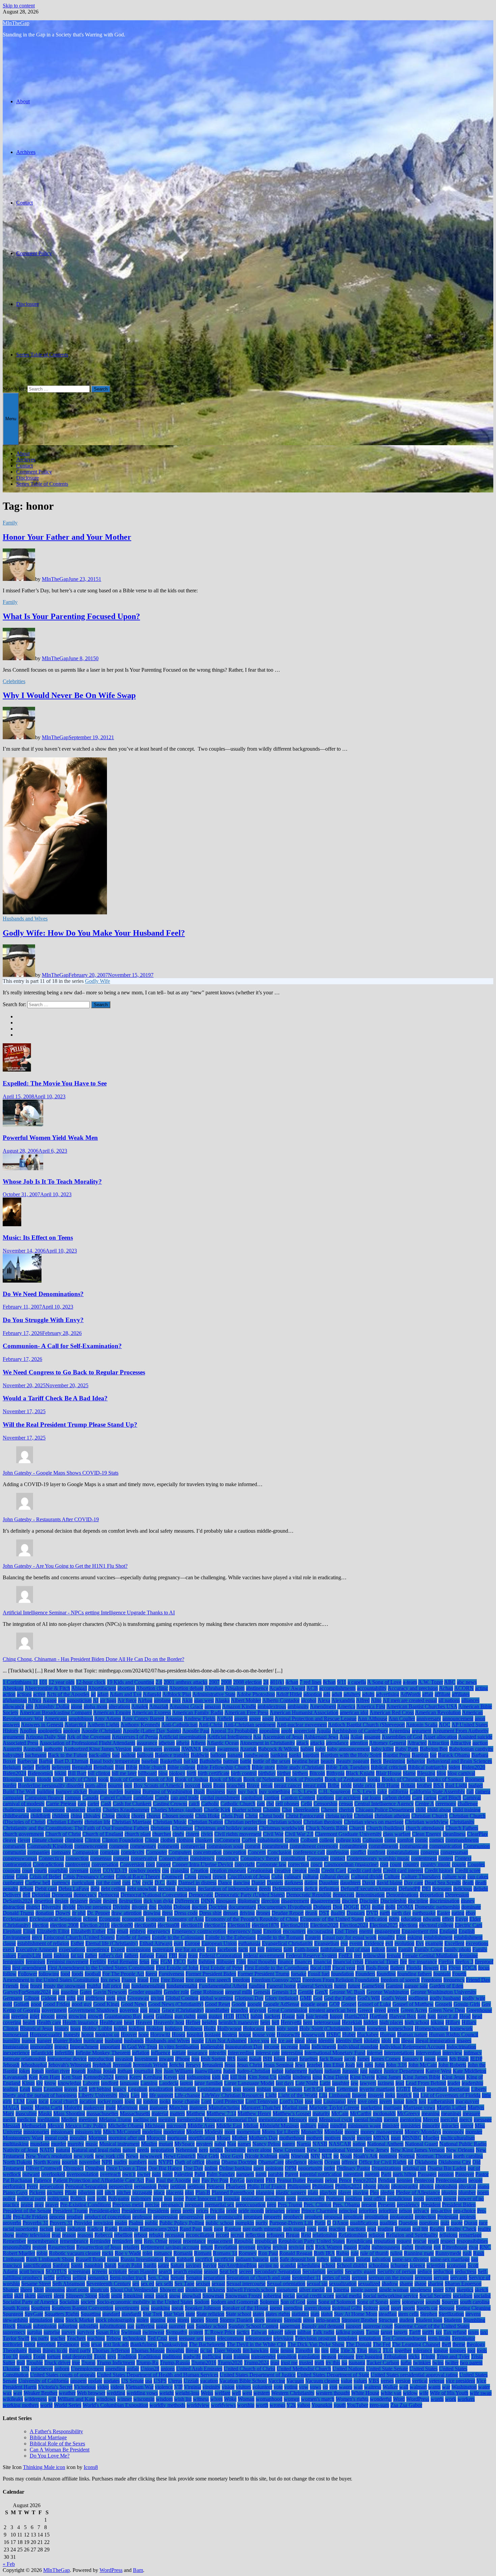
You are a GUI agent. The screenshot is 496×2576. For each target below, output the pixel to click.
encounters (294, 1931)
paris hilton (405, 2174)
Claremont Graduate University (348, 1834)
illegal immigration (435, 2041)
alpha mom (95, 1706)
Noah (346, 2156)
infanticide (42, 2053)
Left (83, 2089)
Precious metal (128, 2205)
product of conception (108, 2217)
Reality (437, 2229)
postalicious (399, 2198)
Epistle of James (133, 1937)
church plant (138, 1834)
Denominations (402, 1895)
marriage (393, 2107)
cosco (316, 1864)
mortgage (177, 2138)
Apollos (28, 1731)
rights (407, 2247)
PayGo (237, 2180)
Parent (292, 2174)
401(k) (277, 1682)
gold (7, 2004)
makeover (94, 2107)
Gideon (49, 1998)
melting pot (145, 2119)
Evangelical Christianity (287, 1943)
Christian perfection (245, 1822)
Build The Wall (19, 1791)
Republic (244, 2241)
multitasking (16, 2144)
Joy (159, 2071)
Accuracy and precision (413, 1688)
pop (168, 2198)
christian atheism (392, 1816)
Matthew (196, 2113)
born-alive (96, 1785)
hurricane (93, 2041)
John (380, 2065)
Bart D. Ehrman (71, 1761)
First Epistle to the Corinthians (277, 1968)
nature (129, 2150)
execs (9, 1949)
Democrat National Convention (154, 1895)
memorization (273, 2119)
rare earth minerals (262, 2229)
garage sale (416, 1986)
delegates (442, 1889)
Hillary (453, 2022)
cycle (148, 1883)
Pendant (387, 2180)
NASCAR (340, 2144)
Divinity (121, 1907)
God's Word (394, 1998)
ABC (450, 1682)
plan (189, 2192)
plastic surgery (291, 2192)
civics (207, 1834)
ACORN (464, 1688)
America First (371, 1706)
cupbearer (13, 1883)
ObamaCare (271, 2162)
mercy (466, 2119)
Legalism (138, 2089)
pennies (405, 2180)
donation (45, 1913)
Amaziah (159, 1706)
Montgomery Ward (23, 2138)
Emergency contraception (199, 1931)
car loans (371, 1797)
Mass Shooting (69, 2113)
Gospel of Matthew (413, 2004)
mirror (467, 2126)
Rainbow (129, 2229)
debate (26, 1889)
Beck (376, 1761)
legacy (120, 2089)
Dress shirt (210, 1913)
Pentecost (424, 2180)
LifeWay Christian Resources (233, 2095)
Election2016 (295, 1925)
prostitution (376, 2217)
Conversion (132, 1864)
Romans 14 (225, 2253)
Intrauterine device (67, 2059)
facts (243, 1949)
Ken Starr (72, 2077)
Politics (78, 2198)
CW (136, 1883)
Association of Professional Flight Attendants (87, 1743)
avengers (153, 1749)
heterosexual (327, 2022)
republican (266, 2241)
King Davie (362, 2077)
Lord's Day (291, 2101)
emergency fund (245, 1931)
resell (433, 2241)
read (372, 2229)
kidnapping (199, 2077)
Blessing (426, 1773)
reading (385, 2229)
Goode (239, 2004)
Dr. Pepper (99, 1913)
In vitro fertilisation (179, 2047)
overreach (110, 2174)
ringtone (423, 2247)
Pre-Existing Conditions (86, 2205)
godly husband (445, 1998)
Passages (427, 2174)
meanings (451, 2113)
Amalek (140, 1706)
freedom (241, 1980)
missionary (62, 2132)
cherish (346, 1810)
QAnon (340, 2223)
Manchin (178, 2107)
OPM (291, 2168)
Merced (431, 2119)
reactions (356, 2229)
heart (129, 2022)
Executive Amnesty (37, 1949)
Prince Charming (319, 2211)
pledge (387, 2192)
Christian (364, 1816)
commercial (193, 1846)
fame (392, 1949)
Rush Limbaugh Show (50, 2259)
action (9, 1694)
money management (382, 2132)
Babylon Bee (434, 1749)
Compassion (85, 1852)
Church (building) (385, 1828)
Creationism (260, 1870)
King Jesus (453, 2077)
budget (476, 1785)
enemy (366, 1931)
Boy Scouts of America (158, 1785)
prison (405, 2211)
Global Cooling (182, 1998)
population (253, 2198)
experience (98, 1949)
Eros (401, 1937)
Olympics (73, 2168)
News (132, 2156)
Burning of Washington (167, 1791)
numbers (138, 2162)
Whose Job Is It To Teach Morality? (52, 1182)
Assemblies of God (402, 1737)
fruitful (94, 1986)
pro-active (441, 2211)
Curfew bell (38, 1883)
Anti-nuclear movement (302, 1725)
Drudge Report (288, 1913)
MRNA (381, 2138)
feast (193, 1955)
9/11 (342, 1682)
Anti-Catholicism (180, 1725)
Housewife (288, 2034)
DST (324, 1913)
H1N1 (242, 2016)
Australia (33, 1749)
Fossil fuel (319, 1974)
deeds (265, 1889)
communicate (414, 1846)
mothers (314, 2138)
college (327, 1840)
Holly (210, 2028)
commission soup (225, 1846)
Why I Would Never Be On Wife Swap (69, 695)
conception (235, 1852)
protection (425, 2217)
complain (110, 1852)
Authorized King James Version (98, 1749)
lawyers (368, 2083)
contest (446, 1858)
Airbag (145, 1700)
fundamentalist (182, 1986)
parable (276, 2174)
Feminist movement (67, 1962)
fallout (378, 1949)
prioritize (388, 2211)
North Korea (47, 2162)
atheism (167, 1743)
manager (159, 2107)
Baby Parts (407, 1749)
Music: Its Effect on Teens (38, 1238)
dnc (153, 1907)
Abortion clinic (152, 1688)
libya (124, 2095)
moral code (56, 2138)
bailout (128, 1755)
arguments (14, 1737)
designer (79, 1901)
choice (123, 1816)
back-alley (100, 1755)
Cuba (277, 1876)
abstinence (257, 1688)
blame (409, 1773)
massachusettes (102, 2113)
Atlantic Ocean (223, 1743)
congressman (454, 1852)
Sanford (61, 2265)
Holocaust (254, 2028)
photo (384, 2186)
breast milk (315, 1785)
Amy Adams (108, 1719)
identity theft (349, 2041)
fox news (110, 1980)
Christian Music (170, 1822)
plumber (467, 2192)
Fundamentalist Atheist (223, 1986)
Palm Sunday (221, 2174)
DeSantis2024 (18, 1901)
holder (120, 2028)
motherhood (292, 2138)
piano (483, 2186)
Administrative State (214, 1694)
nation (359, 2144)
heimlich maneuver (239, 2022)
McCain (340, 2113)
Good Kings (106, 2004)
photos (426, 2186)
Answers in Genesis (42, 1725)
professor (142, 2217)
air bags (108, 1700)
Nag (232, 2144)
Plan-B (203, 2192)
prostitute (353, 2217)
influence (161, 2053)
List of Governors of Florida (450, 2095)
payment (255, 2180)
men (313, 2119)
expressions (139, 1949)
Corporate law (271, 1864)
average (172, 1749)
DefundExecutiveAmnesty (369, 1889)
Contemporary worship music (378, 1858)
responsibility (17, 2247)
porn (291, 2198)
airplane (162, 1700)
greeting (20, 2016)
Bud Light (456, 1785)
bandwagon (256, 1755)
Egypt (462, 1919)
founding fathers (415, 1974)
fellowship (374, 1955)
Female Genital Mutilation (430, 1955)
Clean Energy (427, 1834)
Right (364, 2247)
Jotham (125, 2071)
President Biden (459, 2205)
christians (160, 1828)
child (421, 1810)
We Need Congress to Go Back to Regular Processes (74, 1372)
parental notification (321, 2174)
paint (168, 2174)
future (354, 1986)
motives (333, 2138)
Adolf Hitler (289, 1694)
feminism (35, 1962)
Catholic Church (238, 1804)
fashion (61, 1955)
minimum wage (364, 2126)
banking (279, 1755)
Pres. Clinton (318, 2205)
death (468, 1883)
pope (179, 2198)
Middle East (229, 2126)
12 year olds (62, 1682)
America (346, 1706)
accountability (372, 1688)
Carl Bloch (450, 1797)
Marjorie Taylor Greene (334, 2107)
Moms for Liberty (281, 2132)
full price (112, 1986)
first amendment (29, 1968)
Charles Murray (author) (177, 1810)
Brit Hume (388, 1785)
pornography (311, 2198)
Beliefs (43, 1767)
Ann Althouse (373, 1719)
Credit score (468, 1870)
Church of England (103, 1834)
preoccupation (251, 2205)
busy (231, 1791)
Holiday (155, 2028)
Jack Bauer (331, 2059)
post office (375, 2198)
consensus (101, 1858)
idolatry (372, 2041)
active (39, 1694)
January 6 (412, 2059)
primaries (275, 2211)
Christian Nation (205, 1822)
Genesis (262, 1992)
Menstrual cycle (336, 2119)
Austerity (12, 1749)
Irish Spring (213, 2059)
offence (349, 2162)
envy (37, 1937)
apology (72, 1731)
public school (220, 2223)
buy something (274, 1791)
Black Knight (360, 1773)
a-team (410, 1682)
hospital (195, 2034)
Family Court (429, 1949)
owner (144, 2174)
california (398, 1791)
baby (320, 1749)
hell (275, 2022)
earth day (401, 1913)
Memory (298, 2119)
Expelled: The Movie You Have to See (55, 1083)
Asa (257, 1737)
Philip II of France (266, 2186)
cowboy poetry (145, 1870)
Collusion (373, 1840)
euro (178, 1943)
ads (327, 1694)
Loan (32, 2101)
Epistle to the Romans (280, 1937)
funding (257, 1986)
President (431, 2205)
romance (163, 2253)
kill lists (238, 2077)
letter (330, 2089)
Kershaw (153, 2077)
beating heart (306, 1761)
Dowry (63, 1913)
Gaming (394, 1986)
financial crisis (348, 1962)
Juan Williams (178, 2071)
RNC (485, 2247)
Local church (64, 2101)
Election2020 (324, 1925)
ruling (396, 2253)
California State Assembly (437, 1791)
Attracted (417, 1743)
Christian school (285, 1822)
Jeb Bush (459, 2059)
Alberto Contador (281, 1700)
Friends (11, 1986)
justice (376, 2071)
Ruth (170, 2259)
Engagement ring (420, 1931)
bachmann (36, 1755)
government (54, 2010)
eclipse (90, 1919)
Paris (386, 2174)
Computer (156, 1852)
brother (424, 1785)
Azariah (248, 1749)
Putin (320, 2223)
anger (255, 1719)
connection (77, 1858)
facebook (227, 1949)
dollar (378, 1907)
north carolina (468, 2156)
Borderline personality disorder (51, 1785)
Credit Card (334, 1870)
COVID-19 (115, 1870)
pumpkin (245, 2223)
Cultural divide (367, 1876)
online (211, 2168)
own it (129, 2174)
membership (190, 2119)
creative (283, 1870)
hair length (317, 2016)
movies (364, 2138)
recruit (237, 2235)
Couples (476, 1864)
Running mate (419, 2253)
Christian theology (323, 1822)
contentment (424, 1858)
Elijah (29, 1931)
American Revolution (438, 1712)
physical (467, 2186)
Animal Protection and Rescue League (316, 1719)
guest (149, 2016)
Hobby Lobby (97, 2028)
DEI (426, 1889)
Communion (477, 1846)
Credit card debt (365, 1870)
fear (183, 1955)
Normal (407, 2156)
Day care (414, 1883)
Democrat (109, 1895)
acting (481, 1688)
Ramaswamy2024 (159, 2229)
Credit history (439, 1870)
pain (156, 2174)
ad (93, 1694)
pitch (110, 2192)
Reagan (403, 2229)
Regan (293, 2235)
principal (348, 2211)
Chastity (272, 1810)
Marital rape (295, 2107)
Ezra (211, 1949)
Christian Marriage (132, 1822)
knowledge (70, 2083)
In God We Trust (139, 2047)
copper (163, 1864)
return (207, 2247)
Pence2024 (365, 2180)
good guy (82, 2004)
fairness (274, 1949)
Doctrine (218, 1907)
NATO (47, 2150)
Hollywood (229, 2028)
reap (56, 2235)
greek (393, 2010)
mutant (166, 2144)
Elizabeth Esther (88, 1931)
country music (435, 1864)
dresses (231, 1913)
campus (73, 1797)
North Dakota (17, 2162)
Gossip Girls (467, 2004)
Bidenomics (40, 1773)
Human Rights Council (453, 2034)
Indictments (324, 2047)
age (62, 1700)
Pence (345, 2180)
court (27, 1870)
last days (285, 2083)
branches (236, 1785)
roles (147, 2253)
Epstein (313, 1937)
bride (346, 1785)
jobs (369, 2065)
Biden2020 (473, 1767)
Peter (163, 2186)
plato (313, 2192)
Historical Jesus (36, 2028)
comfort (405, 1840)
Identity (326, 2041)
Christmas (182, 1828)
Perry (32, 2186)
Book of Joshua (191, 1779)
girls (111, 1998)
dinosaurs (226, 1901)
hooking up (107, 2034)
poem (483, 2192)
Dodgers (322, 1907)
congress (430, 1852)
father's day (111, 1955)
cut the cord (108, 1883)
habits (257, 2016)
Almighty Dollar (52, 1706)
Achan (446, 1688)
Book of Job (160, 1779)
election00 (122, 1925)
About (23, 101)
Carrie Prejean (61, 1804)
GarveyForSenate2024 (27, 1992)
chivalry (92, 1816)
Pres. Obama (346, 2205)
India (305, 2047)
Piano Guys (15, 2192)
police (9, 2198)
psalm (121, 2223)
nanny (289, 2144)
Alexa (324, 1700)
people (475, 2180)
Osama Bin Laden (447, 2168)
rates (312, 2229)
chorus (154, 1816)
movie (349, 2138)
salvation (381, 2259)
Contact (24, 203)
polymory (141, 2198)
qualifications (364, 2223)
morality (78, 2138)
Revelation (226, 2247)
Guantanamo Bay (123, 2016)
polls (102, 2198)
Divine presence (94, 1907)
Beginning (394, 1761)
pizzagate (142, 2192)
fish (361, 1968)
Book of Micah (226, 1779)
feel (358, 1955)
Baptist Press (397, 1755)
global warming (216, 1998)
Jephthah (102, 2065)
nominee (388, 2156)
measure (471, 2113)
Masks (45, 2113)
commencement (91, 1846)
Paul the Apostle (174, 2180)
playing (361, 2192)
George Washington (388, 1992)
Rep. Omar (156, 2241)
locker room (110, 2101)
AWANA (191, 1749)
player (345, 2192)
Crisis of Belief (45, 1876)
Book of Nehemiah (264, 1779)
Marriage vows (419, 2107)
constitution (293, 1858)
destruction (130, 1901)
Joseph (78, 2071)
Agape (50, 1700)
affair (428, 1694)
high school (417, 2022)
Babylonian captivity (471, 1749)
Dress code (186, 1913)
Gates (86, 1992)
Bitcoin (317, 1773)
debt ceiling (113, 1889)
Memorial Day (242, 2119)
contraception (17, 1864)
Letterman (347, 2089)
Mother (240, 2138)
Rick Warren (329, 2247)
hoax (75, 2028)
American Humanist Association (304, 1712)
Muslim (149, 2144)
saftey (323, 2259)
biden (454, 1767)
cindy (178, 1834)
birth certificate (214, 1773)
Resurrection (61, 2247)
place (159, 2192)
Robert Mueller (19, 2253)
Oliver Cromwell (44, 2168)
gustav (215, 2016)
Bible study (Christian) (300, 1767)
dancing (242, 1883)
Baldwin (200, 1755)
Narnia (304, 2144)
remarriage (470, 2235)
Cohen (292, 1840)
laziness (386, 2083)
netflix (216, 2150)
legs (237, 2089)
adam (103, 1694)
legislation (185, 2089)
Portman (335, 2198)
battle (246, 1761)
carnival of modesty (24, 1804)
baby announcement (348, 1749)
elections (408, 1925)
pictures (55, 2192)
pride (231, 2211)
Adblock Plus (177, 1694)
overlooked (53, 2174)
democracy (85, 1895)
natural (63, 2150)
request (404, 2241)
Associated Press (21, 1743)
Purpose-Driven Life (291, 2223)
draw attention (127, 1913)
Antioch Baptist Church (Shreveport (366, 1725)
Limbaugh (340, 2095)
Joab (350, 2065)
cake (382, 1791)
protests (468, 2217)
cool (150, 1864)
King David (336, 2077)
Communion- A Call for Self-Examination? (62, 1346)
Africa (35, 1700)
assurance (147, 1743)
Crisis (22, 1876)
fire (403, 1962)
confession (338, 1852)
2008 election (247, 1682)
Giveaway (138, 1998)
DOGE (351, 1907)
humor (29, 2041)
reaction (337, 2229)
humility (11, 2041)
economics (133, 1919)
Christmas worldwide (282, 1828)
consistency (202, 1858)
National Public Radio (463, 2144)
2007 (214, 1682)
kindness (302, 2077)
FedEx (346, 1955)
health (29, 2022)
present (369, 2205)
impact (61, 2047)
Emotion (272, 1931)
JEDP (476, 2059)
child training (466, 1810)
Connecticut (51, 1858)
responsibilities (472, 2241)
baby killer (382, 1749)
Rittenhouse (455, 2247)
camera (483, 1791)
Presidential (134, 2211)
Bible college (181, 1767)
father (91, 1955)
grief (35, 2016)
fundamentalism (148, 1986)
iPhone (183, 2059)
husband (114, 2041)
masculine (26, 2113)
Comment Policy (34, 253)
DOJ (365, 1907)
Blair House (389, 1773)
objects (315, 2162)
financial (323, 1962)
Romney (248, 2253)
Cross (190, 1876)
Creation (199, 1870)
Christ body (272, 1816)
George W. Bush (347, 1992)
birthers (300, 1773)
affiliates (461, 1694)
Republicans (359, 2241)
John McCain (423, 2065)
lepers (249, 2089)
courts (40, 1870)
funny (340, 1986)
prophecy (293, 2217)
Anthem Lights (103, 1725)
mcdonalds (384, 2113)
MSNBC (412, 2138)
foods (77, 1974)
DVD (372, 1913)
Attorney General (388, 1743)
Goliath (21, 2004)
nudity (120, 2162)
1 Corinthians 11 (20, 1682)
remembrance (74, 2241)
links (390, 2095)
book (103, 1779)
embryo (138, 1931)
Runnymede (448, 2253)
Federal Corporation (221, 1955)
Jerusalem (213, 2065)
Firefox (446, 1962)
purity (262, 2223)
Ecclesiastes (15, 1919)
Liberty (479, 2089)
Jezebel (314, 2065)
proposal (333, 2217)
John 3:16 (396, 2065)
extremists (163, 1949)
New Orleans (460, 2150)
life (144, 2095)
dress (167, 1913)
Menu (11, 419)
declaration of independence (228, 1889)
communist (14, 1852)
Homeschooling (432, 2028)
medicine (26, 2119)
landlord (110, 2083)
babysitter (13, 1755)
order (329, 2168)
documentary (242, 1907)
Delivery (12, 1895)
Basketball (171, 1761)
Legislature (209, 2089)
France (129, 1980)
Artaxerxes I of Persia (135, 1737)
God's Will (369, 1998)
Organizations (386, 2168)
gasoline (70, 1992)
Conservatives (174, 1858)
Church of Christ (63, 1834)
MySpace (185, 2144)
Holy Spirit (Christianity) (326, 2028)
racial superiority (20, 2229)
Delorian (41, 1895)
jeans (442, 2059)
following (49, 1974)
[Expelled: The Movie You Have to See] (17, 1070)
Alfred (363, 1700)
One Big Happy (165, 2168)
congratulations (403, 1852)
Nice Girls (208, 2156)
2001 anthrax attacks (186, 1682)
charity (94, 1810)
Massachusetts (135, 2113)
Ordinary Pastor (353, 2168)
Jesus (230, 2065)
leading (10, 2089)
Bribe (334, 1785)
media (9, 2119)
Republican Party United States (312, 2241)
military (308, 2126)
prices (202, 2211)
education (411, 1919)
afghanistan (15, 1700)
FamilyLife (29, 1955)
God (318, 1998)
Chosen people (178, 1816)
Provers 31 (61, 2223)
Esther (77, 1943)
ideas (311, 2041)
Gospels (444, 2004)
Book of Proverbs (304, 1779)
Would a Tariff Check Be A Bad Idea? (55, 1398)
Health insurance (80, 2022)
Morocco (156, 2138)
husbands (134, 2041)
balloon (218, 1755)
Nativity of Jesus (20, 2150)
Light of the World (298, 2095)
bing (163, 1773)
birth (191, 1773)
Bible (132, 1767)
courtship (58, 1870)
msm (396, 2138)
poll (91, 2198)
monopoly (453, 2132)
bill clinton (99, 1773)
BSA (438, 1785)
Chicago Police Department (385, 1810)
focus (484, 1968)
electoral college (436, 1925)
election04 (145, 1925)
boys (207, 1785)
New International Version (335, 2150)
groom (48, 2016)
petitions (196, 2186)
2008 (226, 1682)
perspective (121, 2186)
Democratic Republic (309, 1895)
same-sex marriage (450, 2259)
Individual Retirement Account (412, 2047)
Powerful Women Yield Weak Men (50, 1138)
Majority (73, 2107)
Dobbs (165, 1907)
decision (167, 1889)
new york (84, 2156)
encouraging (320, 1931)
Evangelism (327, 1943)
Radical (95, 2229)
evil (389, 1943)
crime (9, 1876)
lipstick (404, 2095)
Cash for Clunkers (132, 1804)
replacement (220, 2241)
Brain (219, 1785)
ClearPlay (477, 1834)
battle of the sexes (272, 1761)
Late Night (307, 2083)
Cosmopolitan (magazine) (351, 1864)
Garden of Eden (446, 1986)
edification (376, 1919)
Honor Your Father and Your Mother (67, 537)
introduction (101, 2059)
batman (231, 1761)
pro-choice (464, 2211)
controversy (78, 1864)
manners (198, 2107)
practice (11, 2205)
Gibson (32, 1998)
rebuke (156, 2235)
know (50, 2083)
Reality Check (461, 2229)
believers (61, 1767)
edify (394, 1919)
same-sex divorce (410, 2259)
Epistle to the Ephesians (230, 1937)
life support (161, 2095)
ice (274, 2041)
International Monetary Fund (335, 2053)
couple (459, 1864)
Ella (111, 1931)
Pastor (482, 2174)
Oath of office (190, 2162)
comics (437, 1840)
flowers (431, 1968)
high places (391, 2022)
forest (151, 1974)
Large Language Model (249, 2083)
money (352, 2132)
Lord (206, 2101)
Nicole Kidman (261, 2156)
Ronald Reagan (296, 2253)
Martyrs (476, 2107)
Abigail (79, 1688)
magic (27, 2107)
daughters (350, 1883)
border (10, 1785)
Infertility (64, 2053)
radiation (76, 2229)
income (272, 2047)
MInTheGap (16, 23)
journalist (144, 2071)
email (122, 1931)
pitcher (124, 2192)
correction (298, 1864)
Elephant (12, 1931)
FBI (173, 1955)
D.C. (160, 1883)
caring (430, 1797)
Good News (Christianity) (176, 2004)
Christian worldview (427, 1822)
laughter (341, 2083)
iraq (195, 2059)
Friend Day (478, 1980)
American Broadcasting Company (56, 1712)
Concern (257, 1852)
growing (77, 2016)
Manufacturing (224, 2107)
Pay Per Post (215, 2180)
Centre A (424, 1804)
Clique (152, 1840)
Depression (457, 1895)
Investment (146, 2059)
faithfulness (332, 1949)
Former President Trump (264, 1974)
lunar (399, 2101)
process (57, 2217)
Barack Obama (454, 1755)
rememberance (43, 2241)
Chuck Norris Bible (327, 1828)
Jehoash (11, 2065)
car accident (348, 1797)
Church (357, 1828)
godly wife (474, 1998)
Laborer (91, 2083)
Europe (192, 1943)
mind (323, 2126)
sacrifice (204, 2259)
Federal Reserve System (311, 1955)
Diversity (51, 1907)
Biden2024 (15, 1773)
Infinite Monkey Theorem (103, 2053)
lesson (279, 2089)
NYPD (166, 2162)
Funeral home (281, 1986)
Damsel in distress (197, 1883)
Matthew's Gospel (292, 2113)
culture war (454, 1876)
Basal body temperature (115, 1761)
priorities (368, 2211)
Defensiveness (288, 1889)
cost (384, 1864)
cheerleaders (306, 1810)
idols (386, 2041)
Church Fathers (462, 1828)
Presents (387, 2205)
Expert (118, 1949)
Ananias (174, 1719)
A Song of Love (384, 1682)
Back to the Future (68, 1755)
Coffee (249, 1840)
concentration (207, 1852)
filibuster (226, 1962)
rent (138, 2241)
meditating (49, 2119)
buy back (248, 1791)
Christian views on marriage (374, 1822)
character (76, 1810)
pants (261, 2174)
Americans (56, 1719)
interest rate (268, 2053)
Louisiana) (335, 2101)
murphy (76, 2144)
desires (110, 1901)
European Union (219, 1943)
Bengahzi (82, 1767)
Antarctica (75, 1725)
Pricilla (217, 2211)
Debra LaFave (74, 1889)
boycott (192, 1785)
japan (430, 2059)
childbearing (16, 1816)
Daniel (258, 1883)
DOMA (405, 1907)
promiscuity (230, 2217)
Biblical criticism (389, 1767)
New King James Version (418, 2150)
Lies (135, 2095)
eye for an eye (190, 1949)
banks (295, 1755)
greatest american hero (333, 2010)
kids (216, 2077)
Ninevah (300, 2156)
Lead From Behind (426, 2083)
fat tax (77, 1955)
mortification (202, 2138)
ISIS (268, 2059)
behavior (416, 1761)
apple (287, 1731)
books (374, 1779)
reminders (122, 2241)
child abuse (439, 1810)
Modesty (214, 2132)
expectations (72, 1949)
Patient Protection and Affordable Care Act (99, 2180)
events (356, 1943)
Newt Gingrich (180, 2156)
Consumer (318, 1858)
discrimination (445, 1901)
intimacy (473, 2053)
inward (166, 2059)
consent (121, 1858)
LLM (19, 2101)
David (369, 1883)
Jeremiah (122, 2065)
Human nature (412, 2034)
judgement (296, 2071)
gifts (71, 1998)
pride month (251, 2211)
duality (338, 1913)
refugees (275, 2235)
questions (429, 2223)
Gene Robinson (207, 1992)
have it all (448, 2016)
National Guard (421, 2144)
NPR (107, 2162)
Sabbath (185, 2259)
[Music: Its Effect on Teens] (12, 1224)
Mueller (431, 2138)
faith (288, 1949)
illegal (408, 2041)
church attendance (425, 1828)
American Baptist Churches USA (422, 1706)
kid (182, 2077)
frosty (36, 1986)
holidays (174, 2028)
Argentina (400, 1731)
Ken (33, 2077)
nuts (153, 2162)
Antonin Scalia (422, 1725)
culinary (293, 1876)
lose (309, 2101)
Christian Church (430, 1816)
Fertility (98, 1962)
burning (133, 1791)
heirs (265, 2022)
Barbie (46, 1761)
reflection (255, 2235)
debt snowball (142, 1889)
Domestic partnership (437, 1907)
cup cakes (478, 1876)
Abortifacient (102, 1688)
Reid (306, 2235)
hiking (437, 2022)
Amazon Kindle (239, 1706)
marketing (371, 2107)
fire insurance (423, 1962)
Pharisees (236, 2186)
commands (14, 1846)
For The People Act (123, 1974)
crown (219, 1876)
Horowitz (160, 2034)
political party (31, 2198)
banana (235, 1755)
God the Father (340, 1998)
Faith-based (307, 1949)
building (46, 1791)
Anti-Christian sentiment (250, 1725)
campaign (13, 1797)
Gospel (349, 2004)
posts (419, 2198)
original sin (414, 2168)
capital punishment (220, 1797)
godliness (418, 1998)
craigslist (180, 1870)
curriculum (83, 1883)
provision (103, 2223)
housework (313, 2034)
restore (39, 2247)
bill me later (124, 1773)
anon (480, 1719)
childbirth (40, 1816)
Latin (325, 2083)
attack (302, 1743)
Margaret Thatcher (261, 2107)
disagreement (295, 1901)
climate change (48, 1840)
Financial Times (382, 1962)
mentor (391, 2119)
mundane (40, 2144)
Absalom (235, 1688)
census (346, 1804)
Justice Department (404, 2071)
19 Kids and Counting (131, 1682)
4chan (292, 1682)
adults (368, 1694)
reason (69, 2235)
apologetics (50, 1731)
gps (144, 2010)
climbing (74, 1840)
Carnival (472, 1797)
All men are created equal (410, 1700)
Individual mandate (358, 2047)
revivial (296, 2247)
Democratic (201, 1895)
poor (158, 2198)
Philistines (323, 2186)
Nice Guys (232, 2156)
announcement (458, 1719)
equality (386, 1937)
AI (96, 1700)
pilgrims (87, 2192)
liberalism (437, 2089)
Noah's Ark (365, 2156)
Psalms (136, 2223)
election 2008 (64, 1925)
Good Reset (217, 2004)
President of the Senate (27, 2211)
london (150, 2101)
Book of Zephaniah (345, 1779)
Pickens (37, 2192)
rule (355, 2253)
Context (463, 1858)
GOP (334, 2004)
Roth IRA (324, 2253)
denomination (370, 1895)
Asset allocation (440, 1737)
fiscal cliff (321, 1968)
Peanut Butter (291, 2180)
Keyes (170, 2077)
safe (274, 2259)
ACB (312, 1688)
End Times (346, 1931)
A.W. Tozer (431, 1682)
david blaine (390, 1883)
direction (270, 1901)
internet (375, 2053)
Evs (420, 1943)
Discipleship (393, 1901)
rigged (350, 2247)
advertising (388, 1694)
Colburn (309, 1840)
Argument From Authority (461, 1731)
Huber (349, 2034)
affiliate (443, 1694)
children (61, 1816)
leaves (71, 2089)
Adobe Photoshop (256, 1694)
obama (213, 2162)
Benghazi (104, 1767)
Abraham (214, 1688)
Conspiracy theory (260, 1858)
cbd (270, 1804)
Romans (203, 2253)
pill (100, 2192)
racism (46, 2229)
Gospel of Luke (374, 2004)
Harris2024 (356, 2016)
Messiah (11, 2126)
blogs (30, 1779)
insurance (197, 2053)
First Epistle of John (177, 1968)
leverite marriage (377, 2089)
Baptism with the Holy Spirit (351, 1755)
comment (119, 1846)
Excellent (454, 1943)
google (255, 2004)
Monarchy (312, 2132)
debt (95, 1889)
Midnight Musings (279, 2126)
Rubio (343, 2253)
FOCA (470, 1968)
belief (28, 1767)
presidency (408, 2205)
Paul (150, 2180)
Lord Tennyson (262, 2101)
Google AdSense (281, 2004)
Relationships (353, 2235)
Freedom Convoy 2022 (276, 1980)
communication (446, 1846)
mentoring (411, 2119)
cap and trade (185, 1797)
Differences (187, 1901)
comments (168, 1846)
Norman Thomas (434, 2156)
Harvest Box (403, 2016)
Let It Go (313, 2089)
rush (467, 2253)
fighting (207, 1962)
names (244, 2144)
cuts (126, 1883)
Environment (17, 1937)
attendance (337, 1743)
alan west (204, 1700)
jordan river (58, 2071)
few (155, 1962)
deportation (432, 1895)
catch (194, 1804)
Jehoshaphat (34, 2065)
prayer (52, 2205)
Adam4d (152, 1694)
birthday (267, 1773)
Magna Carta (49, 2107)
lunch (411, 2101)
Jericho (177, 2065)
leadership (472, 2083)
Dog (337, 1907)
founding (386, 1974)
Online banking (236, 2168)
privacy (421, 2211)
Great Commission (287, 2010)
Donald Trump (18, 1913)
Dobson (182, 1907)
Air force (127, 1700)
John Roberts (452, 2065)
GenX (321, 1992)
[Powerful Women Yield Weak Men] (23, 1125)
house (245, 2034)
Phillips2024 (348, 2186)
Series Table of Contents (42, 355)
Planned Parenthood (233, 2192)
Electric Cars (469, 1925)
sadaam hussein (252, 2259)
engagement (387, 1931)
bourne (115, 1785)
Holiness (193, 2028)
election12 (215, 1925)
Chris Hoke (207, 1816)
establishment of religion (43, 1943)
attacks (317, 1743)
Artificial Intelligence (230, 1737)
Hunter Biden (67, 2041)
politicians (58, 2198)
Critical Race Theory (138, 1876)
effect (448, 1919)
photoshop (446, 2186)
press (176, 2211)
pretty (189, 2211)
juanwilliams (208, 2071)
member (167, 2119)
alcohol (309, 1700)
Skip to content (19, 6)
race (483, 2223)
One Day (193, 2168)
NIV (315, 2156)
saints (349, 2259)
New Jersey (377, 2150)
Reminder (100, 2241)
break (267, 1785)
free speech (219, 1980)
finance (285, 1962)
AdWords (410, 1694)
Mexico (56, 2126)
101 (43, 1682)
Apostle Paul (196, 1731)
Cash (106, 1804)
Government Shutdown (93, 2010)
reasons (85, 2235)
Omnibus (95, 2168)
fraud (143, 1980)
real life (420, 2229)
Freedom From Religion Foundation (341, 1980)
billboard (147, 1773)
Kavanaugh (15, 2077)
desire (95, 1901)
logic (130, 2101)
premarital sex (219, 2205)
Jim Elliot (334, 2065)
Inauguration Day (244, 2047)
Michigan (155, 2126)
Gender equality (145, 1992)
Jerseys (193, 2065)
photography (405, 2186)
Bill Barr (77, 1773)
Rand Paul (191, 2229)
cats (261, 1804)
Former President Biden (211, 1974)
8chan (329, 1682)
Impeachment (84, 2047)
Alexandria (343, 1700)
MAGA (11, 2107)
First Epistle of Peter (221, 1968)
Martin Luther (451, 2107)
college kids (348, 1840)
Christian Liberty (65, 1822)
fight (192, 1962)
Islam (279, 2059)
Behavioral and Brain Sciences (459, 1761)
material (160, 2113)
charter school (247, 1810)
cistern (192, 1834)
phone (370, 2186)
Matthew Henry (254, 2113)
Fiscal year (344, 1968)
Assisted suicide (475, 1737)
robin (42, 2253)
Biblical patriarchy (428, 1767)
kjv (39, 2083)
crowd (204, 1876)
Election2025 (384, 1925)
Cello (306, 1804)
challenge (468, 1804)
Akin (187, 1700)
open (259, 2168)
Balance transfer (172, 1755)
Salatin (363, 2259)
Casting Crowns (170, 1804)
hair (300, 2016)
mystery (204, 2144)
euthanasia (249, 1943)
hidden (371, 2022)
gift (62, 1998)
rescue (420, 2241)
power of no (471, 2198)
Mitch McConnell (122, 2132)
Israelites (309, 2059)
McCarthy (361, 2113)
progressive (191, 2217)
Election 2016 (95, 1925)
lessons (295, 2089)
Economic (110, 1919)
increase (289, 2047)
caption (272, 1797)
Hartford (379, 2016)
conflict (358, 1852)
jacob (350, 2059)
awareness (228, 1749)
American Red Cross (392, 1712)
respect (448, 2241)
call (470, 1791)
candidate (143, 1797)
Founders (365, 1974)
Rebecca (104, 2235)
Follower (27, 1974)
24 (266, 1682)
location (88, 2101)
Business (216, 1791)
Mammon (127, 2107)
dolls (390, 1907)
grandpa (239, 2010)
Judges (316, 2071)
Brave (253, 1785)
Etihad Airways (156, 1943)
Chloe (108, 1816)
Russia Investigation (142, 2259)
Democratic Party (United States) (250, 1895)
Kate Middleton (470, 2071)
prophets (313, 2217)
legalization (161, 2089)
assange (372, 1737)
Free (155, 1980)
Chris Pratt (232, 1816)
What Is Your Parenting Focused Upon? (71, 616)
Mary (8, 2113)
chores (138, 1816)
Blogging (13, 1779)
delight (481, 1889)
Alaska (222, 1700)
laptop (186, 2083)
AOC (445, 1725)
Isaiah (255, 2059)
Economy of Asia (185, 1919)
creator (299, 1870)
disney (468, 1901)
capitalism (252, 1797)
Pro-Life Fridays (30, 2217)
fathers (131, 1955)
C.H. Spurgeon (334, 1791)
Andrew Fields (200, 1719)
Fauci (161, 1955)
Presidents (158, 2211)
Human (388, 2034)
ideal (300, 2041)
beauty (328, 1761)
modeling (152, 2132)
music (92, 2144)
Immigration (16, 2047)
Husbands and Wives (25, 919)
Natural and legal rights (96, 2150)
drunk (311, 1913)
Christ (251, 1816)
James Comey (386, 2059)
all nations (449, 1700)
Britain (408, 1785)
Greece (365, 2010)
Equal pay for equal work (349, 1937)
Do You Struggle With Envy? (43, 1320)
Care (417, 1797)
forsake (299, 1974)
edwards (432, 1919)
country (411, 1864)
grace (155, 2010)
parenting (353, 2174)
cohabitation (270, 1840)
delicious (463, 1889)
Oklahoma (426, 2162)
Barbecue (27, 1761)
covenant (79, 1870)
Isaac (242, 2059)
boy (128, 1785)
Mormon (98, 2138)
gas (56, 1992)
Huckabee (368, 2034)
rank (208, 2229)
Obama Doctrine (239, 2162)
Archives (26, 152)
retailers (131, 2247)
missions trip (88, 2132)
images (464, 2041)
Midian (251, 2126)
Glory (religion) (282, 1998)
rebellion (123, 2235)
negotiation (162, 2150)
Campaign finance (44, 1797)
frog (24, 1986)
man (144, 2107)
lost (318, 2101)
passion (446, 2174)
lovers (386, 2101)
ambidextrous (272, 1706)
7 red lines (311, 1682)
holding (137, 2028)
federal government (264, 1955)
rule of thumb (374, 2253)
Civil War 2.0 (299, 1834)
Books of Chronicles (404, 1779)
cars (82, 1804)
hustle (198, 2041)
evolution (404, 1943)
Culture (392, 1876)
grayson (258, 2010)
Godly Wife (98, 981)
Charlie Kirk (217, 1810)
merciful (449, 2119)
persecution (52, 2186)
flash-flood (377, 1968)
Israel (292, 2059)
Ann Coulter (402, 1719)
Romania (183, 2253)
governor (129, 2010)
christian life (97, 1822)
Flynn (455, 1968)
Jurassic (350, 2071)
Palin (200, 2174)
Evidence (374, 1943)
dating (311, 1883)
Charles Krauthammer (126, 1810)
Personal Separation (86, 2186)
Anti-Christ (211, 1725)
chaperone (54, 1810)
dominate (471, 1907)
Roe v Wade (128, 2253)
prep (272, 2205)
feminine (469, 1955)
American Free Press (246, 1712)
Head (465, 2016)
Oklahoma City (455, 2162)
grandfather (217, 2010)
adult (337, 1694)
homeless (377, 2028)
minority (431, 2126)
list (416, 2095)
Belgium (12, 1767)
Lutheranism (441, 2101)
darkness (294, 1883)
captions (325, 1797)
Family (10, 523)
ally (30, 1706)
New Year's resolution (49, 2156)
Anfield (225, 1719)
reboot (141, 2235)
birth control (244, 1773)
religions (448, 2235)
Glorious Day (249, 1998)
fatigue (147, 1955)
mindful (338, 2126)
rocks (108, 2253)
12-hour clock (91, 1682)
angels (241, 1719)
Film (241, 1962)
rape (218, 2229)
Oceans (332, 2162)
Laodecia (169, 2083)
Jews (300, 2065)
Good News (134, 2004)
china (76, 1816)
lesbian (264, 2089)
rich (310, 2247)
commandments (462, 1840)
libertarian (459, 2089)
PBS (270, 2180)
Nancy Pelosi (267, 2144)
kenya (121, 2077)
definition (329, 1889)
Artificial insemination (183, 1737)
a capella (357, 1682)
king (317, 2077)
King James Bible (421, 2077)
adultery (352, 1694)
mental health (368, 2119)
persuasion (145, 2186)
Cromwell (172, 1876)
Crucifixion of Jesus (249, 1876)
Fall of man (358, 1949)
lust (422, 2101)
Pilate (71, 2192)
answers (11, 1725)
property (273, 2217)
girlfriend (95, 1998)
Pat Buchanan (18, 2180)
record (222, 2235)
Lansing (149, 2083)
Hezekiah (352, 2022)
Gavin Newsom (110, 1992)
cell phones (287, 1804)
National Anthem (385, 2144)
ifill (396, 2041)
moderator (174, 2132)
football (93, 1974)
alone (77, 1706)
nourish (70, 2162)
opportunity (310, 2168)
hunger (44, 2041)
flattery (397, 1968)
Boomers (475, 1779)
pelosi (331, 2180)
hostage (213, 2034)
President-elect (105, 2211)
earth (385, 1913)
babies (307, 1749)
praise (27, 2205)
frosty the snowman (64, 1986)
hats (432, 2016)
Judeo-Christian (254, 2071)
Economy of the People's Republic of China (252, 1919)
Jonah (38, 2071)
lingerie (376, 2095)
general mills (239, 1992)
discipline (418, 1901)
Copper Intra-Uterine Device (203, 1864)
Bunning (98, 1791)
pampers (245, 2174)
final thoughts (262, 1962)
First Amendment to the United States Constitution (101, 1968)
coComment (227, 1840)
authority (53, 1749)
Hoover (129, 2034)
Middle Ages (201, 2126)
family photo (458, 1949)
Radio (111, 2229)
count (396, 1864)
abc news (467, 1682)
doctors (199, 1907)
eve (344, 1943)
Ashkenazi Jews (321, 1737)
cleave (9, 1840)
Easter (444, 1913)
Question (408, 2223)
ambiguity (298, 1706)
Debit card (46, 1889)
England (448, 1931)
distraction (14, 1907)
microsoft (176, 2126)
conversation (105, 1864)
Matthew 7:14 (221, 2113)
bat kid (191, 1761)
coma (390, 1840)
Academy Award (287, 1688)
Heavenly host (169, 2022)
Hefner (193, 2022)
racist (60, 2229)
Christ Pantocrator (305, 1816)
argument (422, 1731)
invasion (124, 2059)
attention (359, 1743)
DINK (208, 1901)
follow (10, 1974)
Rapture (233, 2229)
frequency (454, 1980)
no (336, 2156)
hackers (272, 2016)
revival (280, 2247)
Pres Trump (290, 2205)
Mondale (334, 2132)
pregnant (194, 2205)
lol (139, 2101)
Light (271, 2095)
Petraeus (215, 2186)
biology (177, 1773)
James (363, 2059)
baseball (150, 1761)
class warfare (397, 1834)
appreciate (305, 1731)
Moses (224, 2138)
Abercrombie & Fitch (47, 1688)
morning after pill (127, 2138)
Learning (53, 2089)
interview (452, 2053)
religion (377, 2235)
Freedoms (432, 1980)
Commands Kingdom (50, 1846)
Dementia (62, 1895)
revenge (247, 2247)
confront (376, 1852)
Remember (14, 2241)
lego (227, 2089)
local (44, 2101)
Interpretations (399, 2053)
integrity (218, 2053)
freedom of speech (400, 1980)
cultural (311, 1876)
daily (172, 1883)
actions (24, 1694)
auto (137, 1749)
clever (24, 1840)
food (65, 1974)
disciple (350, 1901)
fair (261, 1949)
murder (59, 2144)
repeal (175, 2241)
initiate (179, 2053)
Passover (465, 2174)
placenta (175, 2192)
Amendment (323, 1706)
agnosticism (79, 1700)
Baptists (420, 1755)
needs (143, 2150)
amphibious (81, 1719)
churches (162, 1834)
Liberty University (98, 2095)
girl (80, 1998)
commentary (143, 1846)
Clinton (93, 1840)
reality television (33, 2235)
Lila (323, 2095)
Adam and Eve (126, 1694)
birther (284, 1773)
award (209, 1749)
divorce (140, 1907)
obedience (296, 2162)
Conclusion (279, 1852)
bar (433, 1755)
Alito (376, 1700)
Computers (180, 1852)
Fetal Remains (123, 1962)
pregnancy (172, 2205)
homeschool (401, 2028)
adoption (313, 1694)
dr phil (79, 1913)
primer (293, 2211)
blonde (44, 1779)
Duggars (356, 1913)
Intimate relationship (24, 2059)
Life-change (187, 2095)
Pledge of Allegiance (418, 2192)
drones (263, 1913)
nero (203, 2150)
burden (116, 1791)
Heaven (144, 2022)
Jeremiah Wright (150, 2065)
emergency (159, 1931)
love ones (368, 2101)
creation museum (228, 1870)
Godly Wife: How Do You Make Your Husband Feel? (94, 933)
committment (353, 1846)
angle (268, 1719)
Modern (195, 2132)
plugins (449, 2192)
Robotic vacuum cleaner (75, 2253)
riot (437, 2247)
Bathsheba (211, 1761)
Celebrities (14, 681)
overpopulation (82, 2174)
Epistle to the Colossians (178, 1937)
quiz (445, 2223)
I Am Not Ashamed (226, 2041)
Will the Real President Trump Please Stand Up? (70, 1425)
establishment (438, 1937)
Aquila (324, 1731)
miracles (450, 2126)
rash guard (294, 2229)
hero (308, 2022)
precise (152, 2205)
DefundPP (409, 1889)
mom (230, 2132)
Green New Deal (447, 2010)
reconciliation (200, 2235)
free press (196, 1980)
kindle (285, 2077)
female (394, 1955)
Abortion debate (186, 1688)
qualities (388, 2223)
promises (253, 2217)
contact (338, 1858)
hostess (230, 2034)
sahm (336, 2259)
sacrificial (224, 2259)
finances (303, 1962)
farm (47, 1955)
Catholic (210, 1804)
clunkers (204, 1840)
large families (209, 2083)
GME (306, 1998)
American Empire (112, 1712)
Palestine (184, 2174)
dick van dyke (158, 1901)
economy (156, 1919)
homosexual (16, 2034)
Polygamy (119, 2198)
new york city (110, 2156)
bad (116, 1755)
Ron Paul (268, 2253)
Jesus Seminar (279, 2065)
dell (26, 1895)
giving (157, 1998)
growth (95, 2016)
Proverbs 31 (35, 2223)
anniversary (429, 1719)
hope (144, 2034)
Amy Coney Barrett (143, 1719)
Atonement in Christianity (267, 1743)
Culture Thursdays (421, 1876)
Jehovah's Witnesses (70, 2065)
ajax (176, 1700)
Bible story (263, 1767)
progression (166, 2217)
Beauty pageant (353, 1761)
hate (422, 2016)
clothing (185, 1840)
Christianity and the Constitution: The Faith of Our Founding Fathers (76, 1828)
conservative (144, 1858)
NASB (320, 2144)
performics (14, 2186)
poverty (434, 2198)
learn (37, 2089)
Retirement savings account (170, 2247)
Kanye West (438, 2071)
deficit (311, 1889)
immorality (42, 2047)
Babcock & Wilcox (279, 1749)
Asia (344, 1737)
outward (31, 2174)
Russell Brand (91, 2259)
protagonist (402, 2217)
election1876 (265, 1925)
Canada (90, 1797)
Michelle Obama (126, 2126)
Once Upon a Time (126, 2168)
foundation (342, 1974)
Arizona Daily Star (46, 1737)
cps (166, 1870)
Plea (374, 2192)
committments (383, 1846)
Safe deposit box (297, 2259)
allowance (13, 1706)
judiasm (333, 2071)
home (360, 2028)
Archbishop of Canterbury (360, 1731)
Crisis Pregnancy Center (89, 1876)
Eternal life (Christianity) (112, 1943)
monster (474, 2132)
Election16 (239, 1925)
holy (271, 2028)
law (354, 2083)
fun (126, 1986)
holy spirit (287, 2028)
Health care (49, 2022)
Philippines (299, 2186)
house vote (264, 2034)
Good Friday (57, 2004)
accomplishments (337, 1688)
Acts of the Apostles (68, 1694)
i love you (259, 2041)
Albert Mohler (246, 1700)
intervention (428, 2053)
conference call (309, 1852)
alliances (470, 1700)
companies (39, 1852)
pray (39, 2205)
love (352, 2101)
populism (275, 2198)
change (34, 1810)
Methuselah (34, 2126)
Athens (198, 1743)
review (264, 2247)
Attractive (461, 1743)
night (284, 2156)
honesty (72, 2034)
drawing (152, 1913)
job (360, 2065)
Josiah (109, 2071)
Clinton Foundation (123, 1840)
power (450, 2198)
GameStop (373, 1986)
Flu (444, 1968)
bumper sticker (71, 1791)
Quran (471, 2223)
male (111, 2107)
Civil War (273, 1834)
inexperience (16, 2053)
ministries (411, 2126)
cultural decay (335, 1876)
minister (391, 2126)
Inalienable (212, 2047)
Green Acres (414, 2010)
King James (389, 2077)
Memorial (214, 2119)
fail (253, 1949)
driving (247, 1913)
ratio (323, 2229)
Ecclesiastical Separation (56, 1919)
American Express (151, 1712)
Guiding (164, 2016)
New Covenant (289, 2150)
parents (372, 2174)
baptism (311, 1755)
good (36, 2004)
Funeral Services (315, 1986)
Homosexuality (46, 2034)
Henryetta (291, 2022)
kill (225, 2077)
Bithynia (335, 1773)
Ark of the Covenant (89, 1737)
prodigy (75, 2217)
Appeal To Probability (234, 1731)
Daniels (275, 1883)
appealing (269, 1731)
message (483, 2119)
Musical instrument (119, 2144)
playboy (328, 2192)
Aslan (356, 1737)
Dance (225, 1883)
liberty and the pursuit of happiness (40, 2095)
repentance (194, 2241)
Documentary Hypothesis (285, 1907)
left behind (100, 2089)
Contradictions (48, 1864)
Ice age (286, 2041)
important (110, 2047)
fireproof (484, 1962)
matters (177, 2113)
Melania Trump (115, 2119)
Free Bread (172, 1980)
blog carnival (461, 1773)
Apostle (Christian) (102, 1731)
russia (113, 2259)
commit (253, 1846)
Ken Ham (50, 2077)
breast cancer (288, 1785)
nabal (220, 2144)
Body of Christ (81, 1779)
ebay (471, 1913)
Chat (287, 1810)
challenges (14, 1810)
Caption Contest (298, 1797)
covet (95, 1870)
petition (178, 2186)
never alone (259, 2150)
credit (314, 1870)
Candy (162, 1797)
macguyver (467, 2101)
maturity (321, 2113)
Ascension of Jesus (283, 1737)
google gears (314, 2004)
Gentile (306, 1992)
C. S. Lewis (304, 1791)
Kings (28, 2083)
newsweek (151, 2156)
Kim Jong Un (262, 2077)
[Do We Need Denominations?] (22, 1281)
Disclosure (27, 304)
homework (461, 2028)
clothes (168, 1840)
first (7, 1968)
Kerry (135, 2077)
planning (265, 2192)
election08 (169, 1925)
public (151, 2223)
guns (202, 2016)
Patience (43, 2180)
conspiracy (227, 1858)
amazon (213, 1706)
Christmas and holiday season (226, 1828)
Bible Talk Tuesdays (348, 1767)
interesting (292, 2053)
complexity (133, 1852)
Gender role (176, 1992)
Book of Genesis (128, 1779)
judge (278, 2071)
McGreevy (409, 2113)
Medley (69, 2119)
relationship (325, 2235)
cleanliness (454, 1834)
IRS (231, 2059)
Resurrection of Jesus (99, 2247)
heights (209, 2022)
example (434, 1943)
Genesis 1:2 (284, 1992)
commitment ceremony (314, 1846)
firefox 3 (464, 1962)
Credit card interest (403, 1870)
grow (62, 2016)
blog (441, 1773)
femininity (13, 1962)
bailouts (145, 1755)
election (40, 1925)
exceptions (477, 1943)
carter (93, 1804)
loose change (186, 2101)
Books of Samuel (445, 1779)
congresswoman (20, 1858)
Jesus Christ (250, 2065)
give (121, 1998)
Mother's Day (263, 2138)
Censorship (325, 1804)
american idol (354, 1712)
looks (165, 2101)
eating (458, 1913)
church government (23, 1834)
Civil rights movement (238, 1834)
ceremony (446, 1804)
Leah (25, 2089)
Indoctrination (461, 2047)
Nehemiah (186, 2150)
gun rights (185, 2016)
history (62, 2028)
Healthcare (111, 2022)
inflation (141, 2053)
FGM (166, 1962)
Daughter (329, 1883)
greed (380, 2010)
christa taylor (339, 1816)
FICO (180, 1962)
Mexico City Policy (86, 2126)
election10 (192, 1925)
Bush (199, 1791)
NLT (327, 2156)
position (354, 2198)
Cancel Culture (116, 1797)
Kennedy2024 (99, 2077)
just (364, 2071)
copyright (245, 1864)
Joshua (94, 2071)
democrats (343, 1895)
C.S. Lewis (364, 1791)
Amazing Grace (186, 1706)
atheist (183, 1743)
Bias (120, 1767)
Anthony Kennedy (140, 1725)
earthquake (424, 1913)
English (467, 1931)
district (33, 1907)
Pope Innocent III (204, 2198)
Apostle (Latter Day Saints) (152, 1731)
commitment (275, 1846)
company (61, 1852)
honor (88, 2034)
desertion (44, 1901)
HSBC (334, 2034)
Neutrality (235, 2150)
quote (457, 2223)
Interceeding (241, 2053)
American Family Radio (198, 1712)
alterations (119, 1706)
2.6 (159, 1682)
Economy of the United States (332, 1919)
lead (400, 2083)
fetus (144, 1962)
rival (473, 2247)
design (62, 1901)
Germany (13, 1998)
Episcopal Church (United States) (79, 1937)
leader (454, 2083)
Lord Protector (228, 2101)
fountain (442, 1974)
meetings (88, 2119)
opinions (274, 2168)
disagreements (325, 1901)
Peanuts (315, 2180)
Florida (414, 1968)
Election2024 (354, 1925)
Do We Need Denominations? (43, 1294)
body (58, 1779)
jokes (24, 2071)
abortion (126, 1688)
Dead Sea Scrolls (443, 1883)
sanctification (37, 2265)
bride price (364, 1785)
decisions (187, 1889)
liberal (419, 2089)
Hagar (288, 2016)
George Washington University (443, 1992)
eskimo (415, 1937)
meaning (431, 2113)
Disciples (369, 1901)
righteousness (386, 2247)
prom (210, 2217)
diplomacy (249, 1901)
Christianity (462, 1822)
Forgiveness (171, 1974)
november (90, 2162)
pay (196, 2180)
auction (480, 1743)
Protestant (448, 2217)
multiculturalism (458, 2138)
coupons (12, 1870)
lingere (359, 2095)
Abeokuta (13, 1688)
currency (61, 1883)
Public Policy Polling (182, 2223)
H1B (229, 2016)
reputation (384, 2241)
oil (411, 2162)
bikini (60, 1773)
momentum (249, 2132)
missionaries (36, 2132)
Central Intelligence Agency (384, 1804)
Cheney (329, 1810)
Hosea (178, 2034)
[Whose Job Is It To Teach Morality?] (23, 1168)
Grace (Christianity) (183, 2010)
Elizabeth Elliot (53, 1931)
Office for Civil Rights (383, 2162)
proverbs (12, 2223)
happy (336, 2016)
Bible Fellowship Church (224, 1767)
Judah (229, 2071)
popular (232, 2198)
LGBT (403, 2089)
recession (174, 2235)
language (129, 2083)
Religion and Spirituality (412, 2235)
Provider (83, 2223)
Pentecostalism (451, 2180)
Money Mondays (423, 2132)
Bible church (152, 1767)
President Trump (70, 2211)
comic (421, 1840)
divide (69, 1907)
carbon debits (396, 1797)
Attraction (438, 1743)
